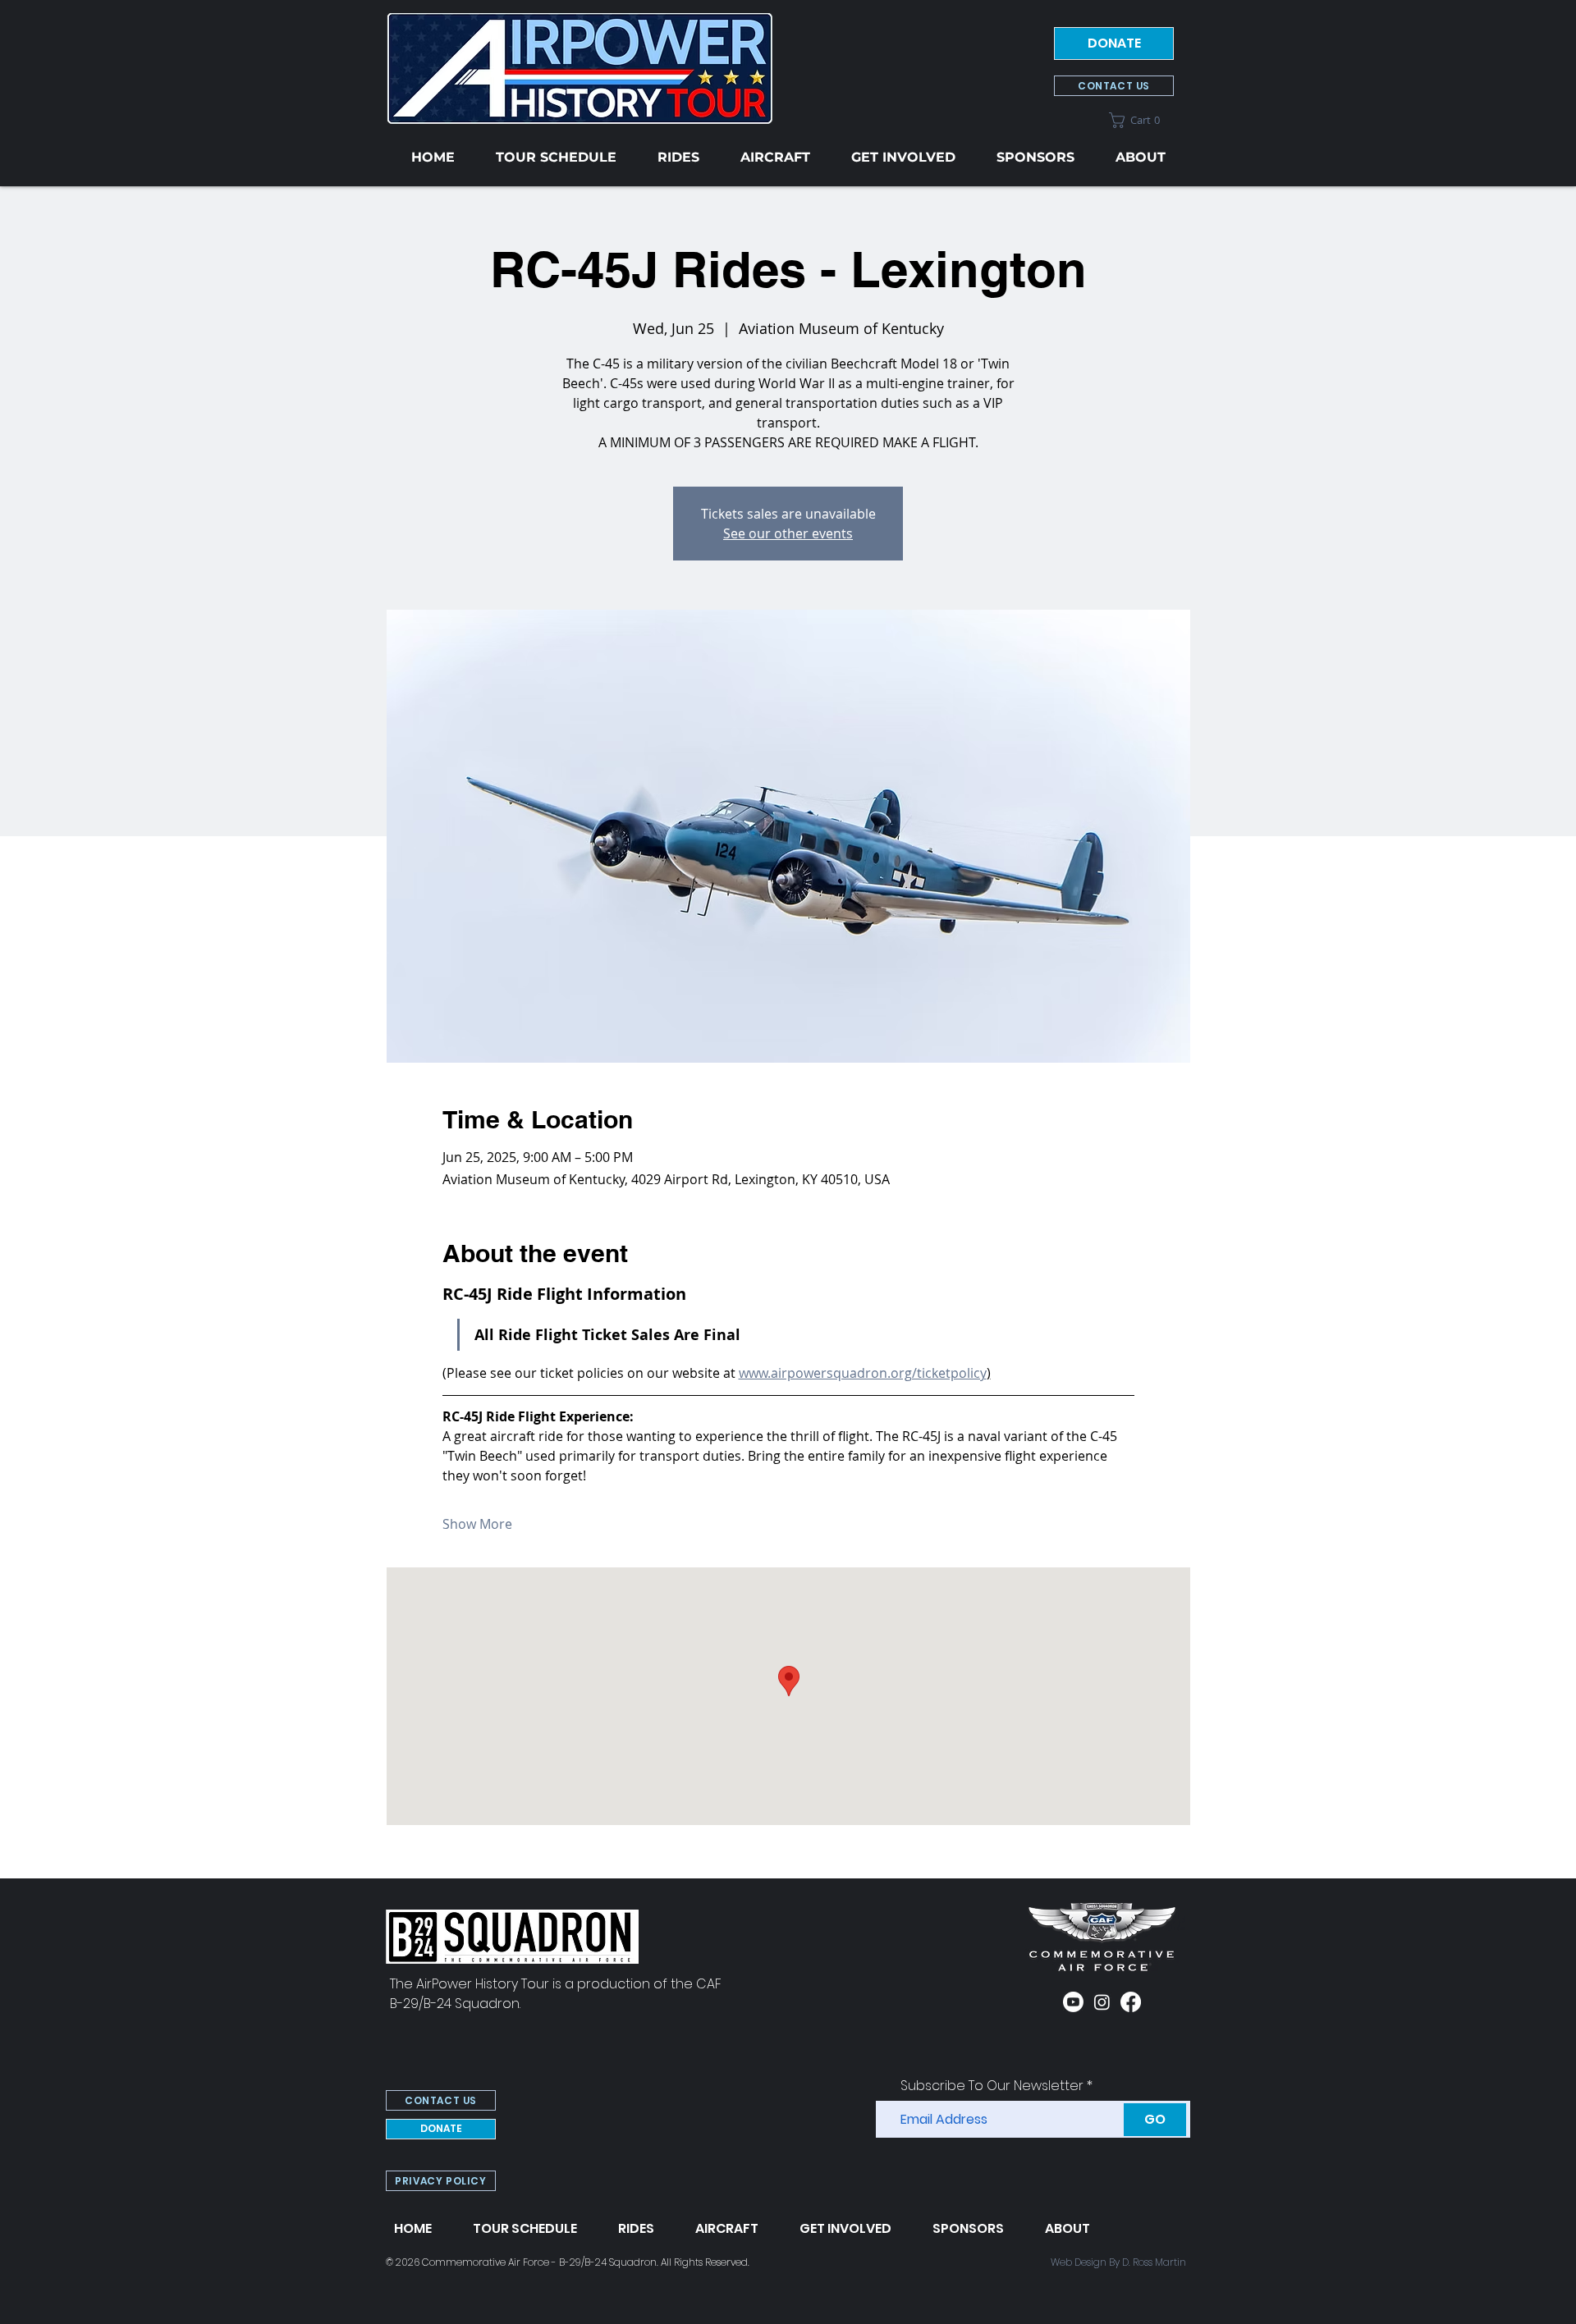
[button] (1141, 120)
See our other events (788, 533)
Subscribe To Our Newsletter (992, 2086)
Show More (477, 1524)
